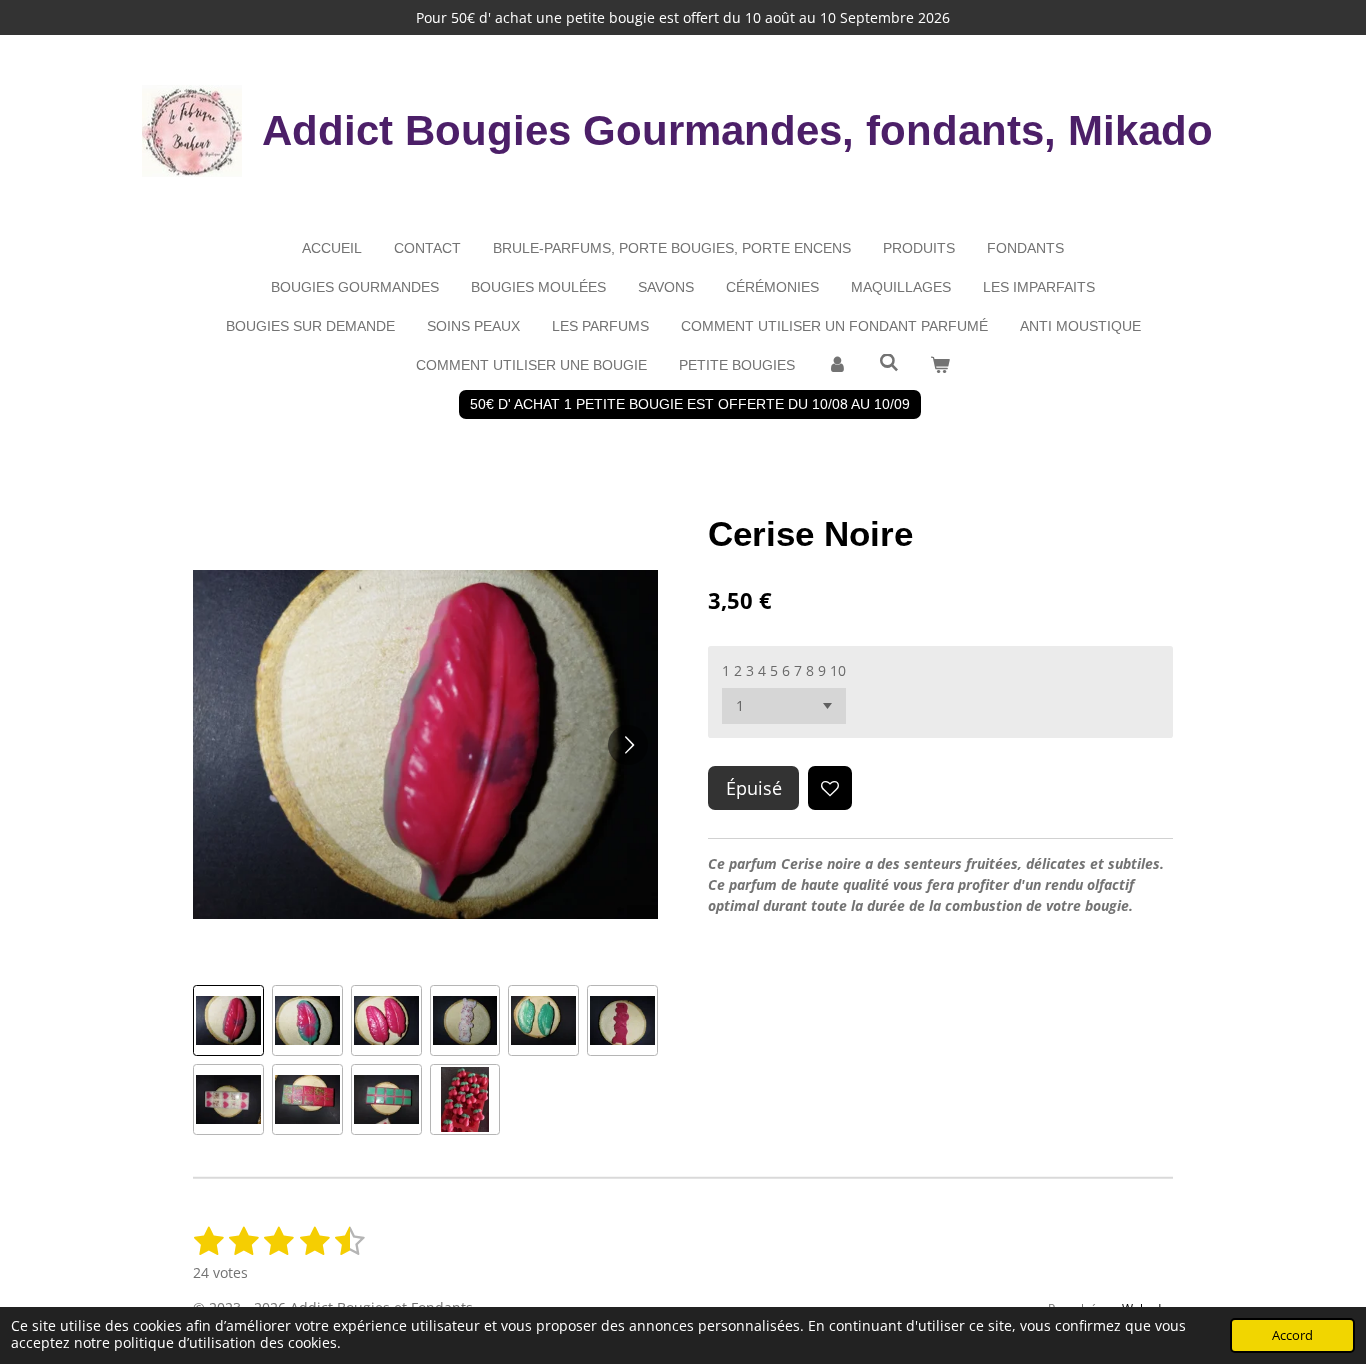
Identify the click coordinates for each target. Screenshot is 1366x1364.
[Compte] (837, 365)
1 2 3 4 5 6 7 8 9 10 (784, 670)
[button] (228, 1020)
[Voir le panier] (940, 365)
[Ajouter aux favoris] (830, 788)
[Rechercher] (889, 363)
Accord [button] (1292, 1335)
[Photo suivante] (628, 745)
